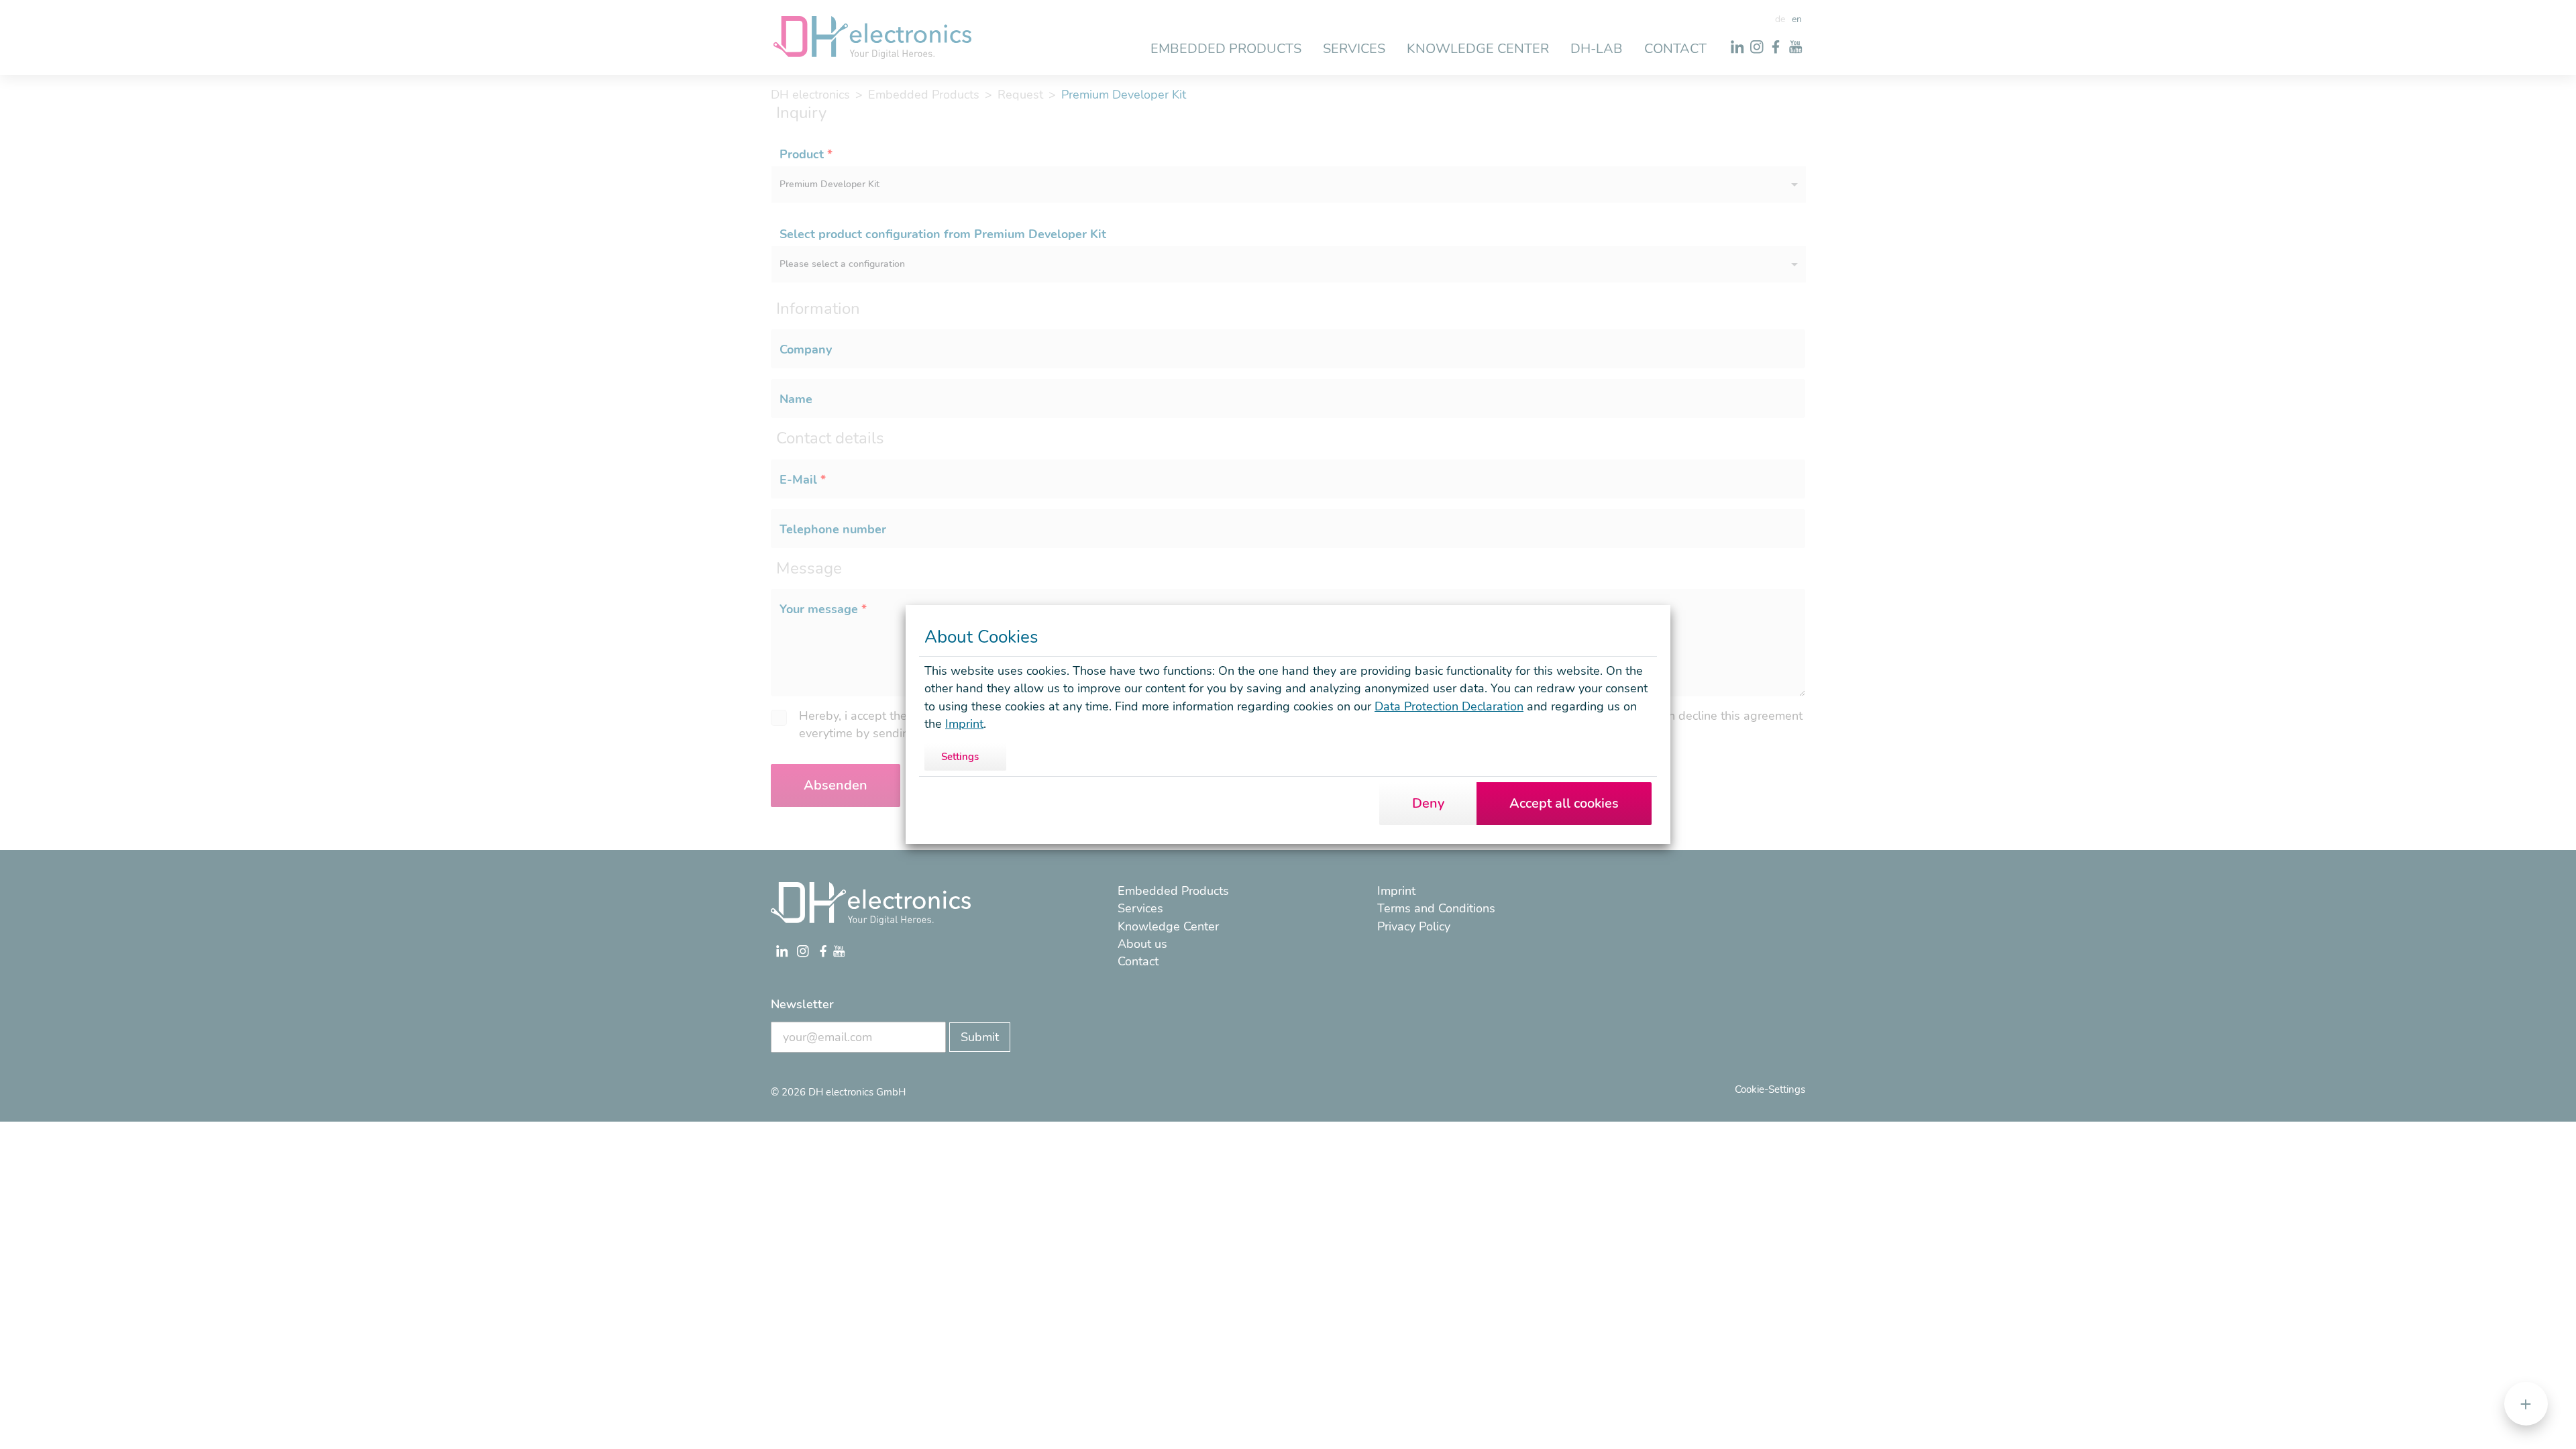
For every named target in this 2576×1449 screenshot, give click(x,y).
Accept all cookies (1564, 803)
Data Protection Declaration (1449, 706)
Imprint (964, 724)
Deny (1428, 803)
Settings (960, 757)
